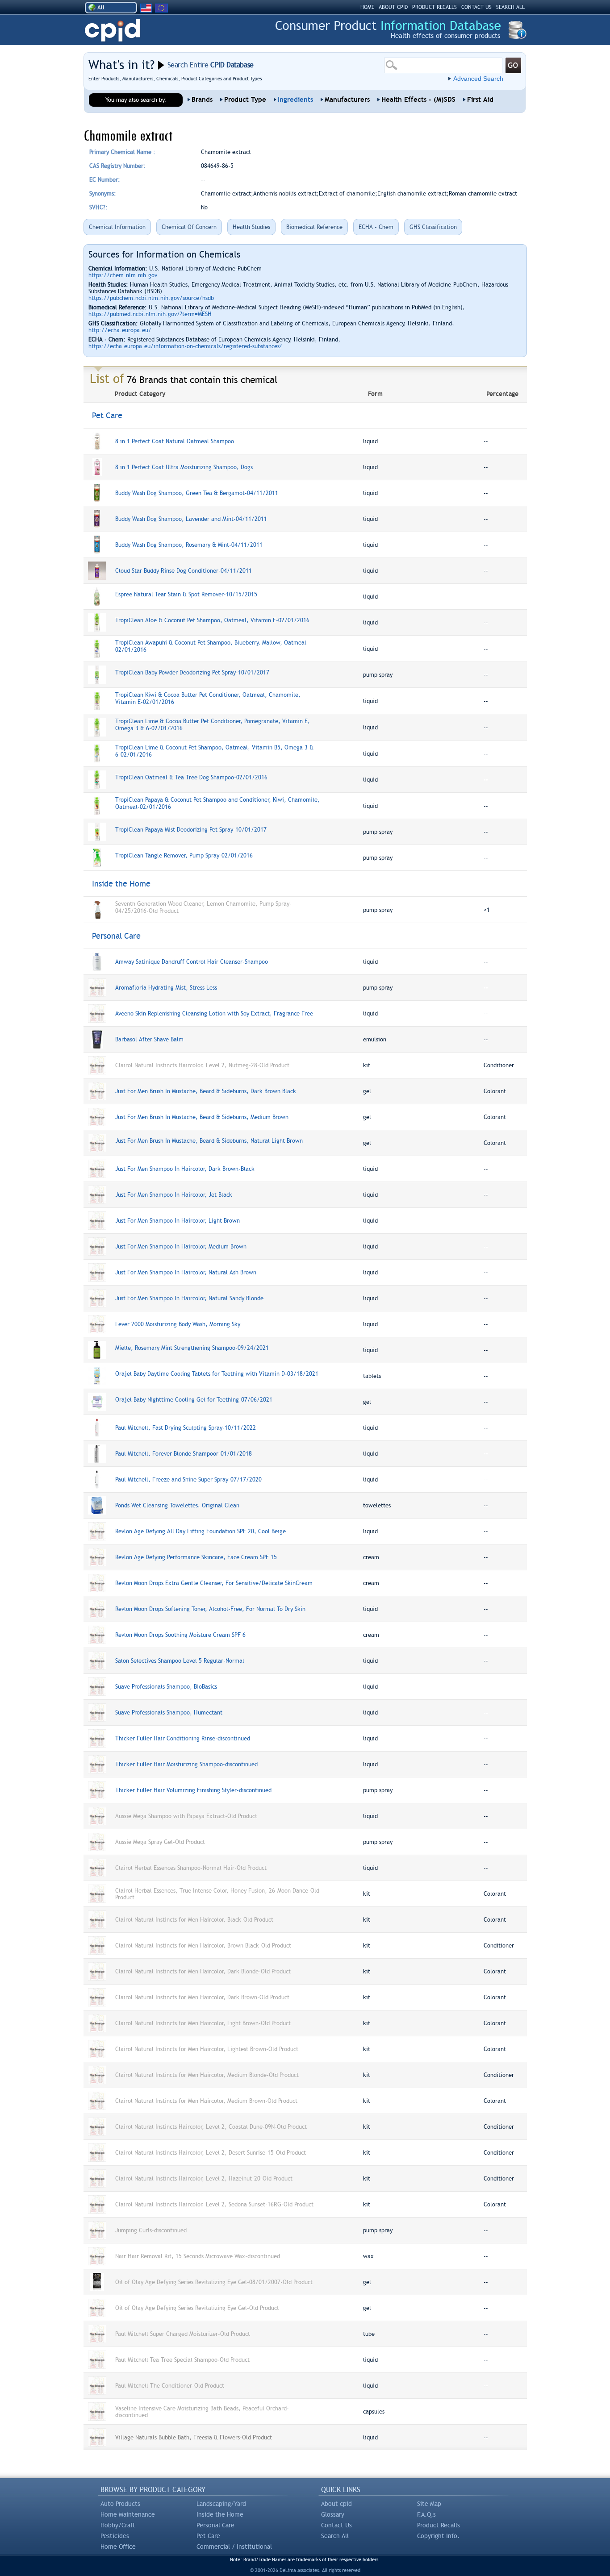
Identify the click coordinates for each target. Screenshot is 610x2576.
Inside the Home (220, 2514)
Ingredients (295, 100)
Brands (202, 100)
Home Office (118, 2547)
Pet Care (208, 2536)
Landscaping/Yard (221, 2504)
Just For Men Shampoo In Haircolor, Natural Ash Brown (186, 1272)
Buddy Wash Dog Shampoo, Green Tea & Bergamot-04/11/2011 (197, 493)
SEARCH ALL (510, 7)
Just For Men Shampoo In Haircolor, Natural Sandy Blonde (189, 1298)
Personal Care (215, 2525)
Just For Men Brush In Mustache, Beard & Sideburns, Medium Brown (202, 1117)
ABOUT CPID (393, 7)
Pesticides (115, 2536)
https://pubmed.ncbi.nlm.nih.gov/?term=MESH (150, 314)
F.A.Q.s (426, 2514)
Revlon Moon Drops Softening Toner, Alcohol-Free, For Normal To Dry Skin (210, 1609)
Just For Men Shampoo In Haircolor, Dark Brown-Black (185, 1169)
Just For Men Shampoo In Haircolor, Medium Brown (181, 1246)
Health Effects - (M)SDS (418, 100)
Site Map (429, 2504)
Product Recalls (439, 2525)
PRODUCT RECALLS (435, 7)
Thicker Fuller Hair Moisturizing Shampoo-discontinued (186, 1764)
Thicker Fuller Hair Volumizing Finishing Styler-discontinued (193, 1790)
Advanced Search (478, 79)
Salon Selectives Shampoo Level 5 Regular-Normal (180, 1661)
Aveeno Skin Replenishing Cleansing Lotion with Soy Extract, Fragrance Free (214, 1013)
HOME (367, 7)
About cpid (336, 2504)
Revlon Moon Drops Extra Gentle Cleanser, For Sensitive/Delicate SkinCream (214, 1583)
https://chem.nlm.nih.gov (123, 275)
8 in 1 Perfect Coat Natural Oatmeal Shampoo (175, 441)
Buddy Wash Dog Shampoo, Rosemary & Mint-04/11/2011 (189, 545)
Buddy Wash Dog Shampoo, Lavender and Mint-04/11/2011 (191, 519)
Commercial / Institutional (234, 2547)
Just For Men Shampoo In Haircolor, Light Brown (178, 1221)
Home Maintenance (128, 2514)
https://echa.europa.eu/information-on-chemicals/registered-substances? (185, 346)
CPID (112, 31)
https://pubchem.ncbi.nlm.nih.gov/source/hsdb (151, 298)
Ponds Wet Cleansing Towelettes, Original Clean (177, 1505)
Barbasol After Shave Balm (149, 1039)
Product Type (245, 100)
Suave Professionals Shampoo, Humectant (169, 1712)
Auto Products (120, 2504)
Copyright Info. (438, 2536)
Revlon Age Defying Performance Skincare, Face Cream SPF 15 (196, 1557)
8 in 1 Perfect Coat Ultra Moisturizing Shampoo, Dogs (184, 467)
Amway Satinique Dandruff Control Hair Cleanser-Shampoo (192, 962)
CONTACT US (476, 7)
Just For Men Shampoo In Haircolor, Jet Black (174, 1195)
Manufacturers (347, 100)
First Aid (480, 100)
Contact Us (336, 2525)
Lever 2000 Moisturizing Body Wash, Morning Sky (178, 1324)
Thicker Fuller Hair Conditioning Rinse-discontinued (183, 1738)
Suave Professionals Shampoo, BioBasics (166, 1687)
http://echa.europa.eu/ (120, 330)
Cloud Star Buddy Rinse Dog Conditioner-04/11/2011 (184, 571)
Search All (335, 2536)
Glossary (333, 2514)
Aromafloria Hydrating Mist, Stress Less (166, 988)
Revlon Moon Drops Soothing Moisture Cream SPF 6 (180, 1635)
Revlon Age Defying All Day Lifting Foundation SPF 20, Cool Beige (201, 1531)
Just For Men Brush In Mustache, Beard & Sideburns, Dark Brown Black (206, 1091)
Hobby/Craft (118, 2525)
